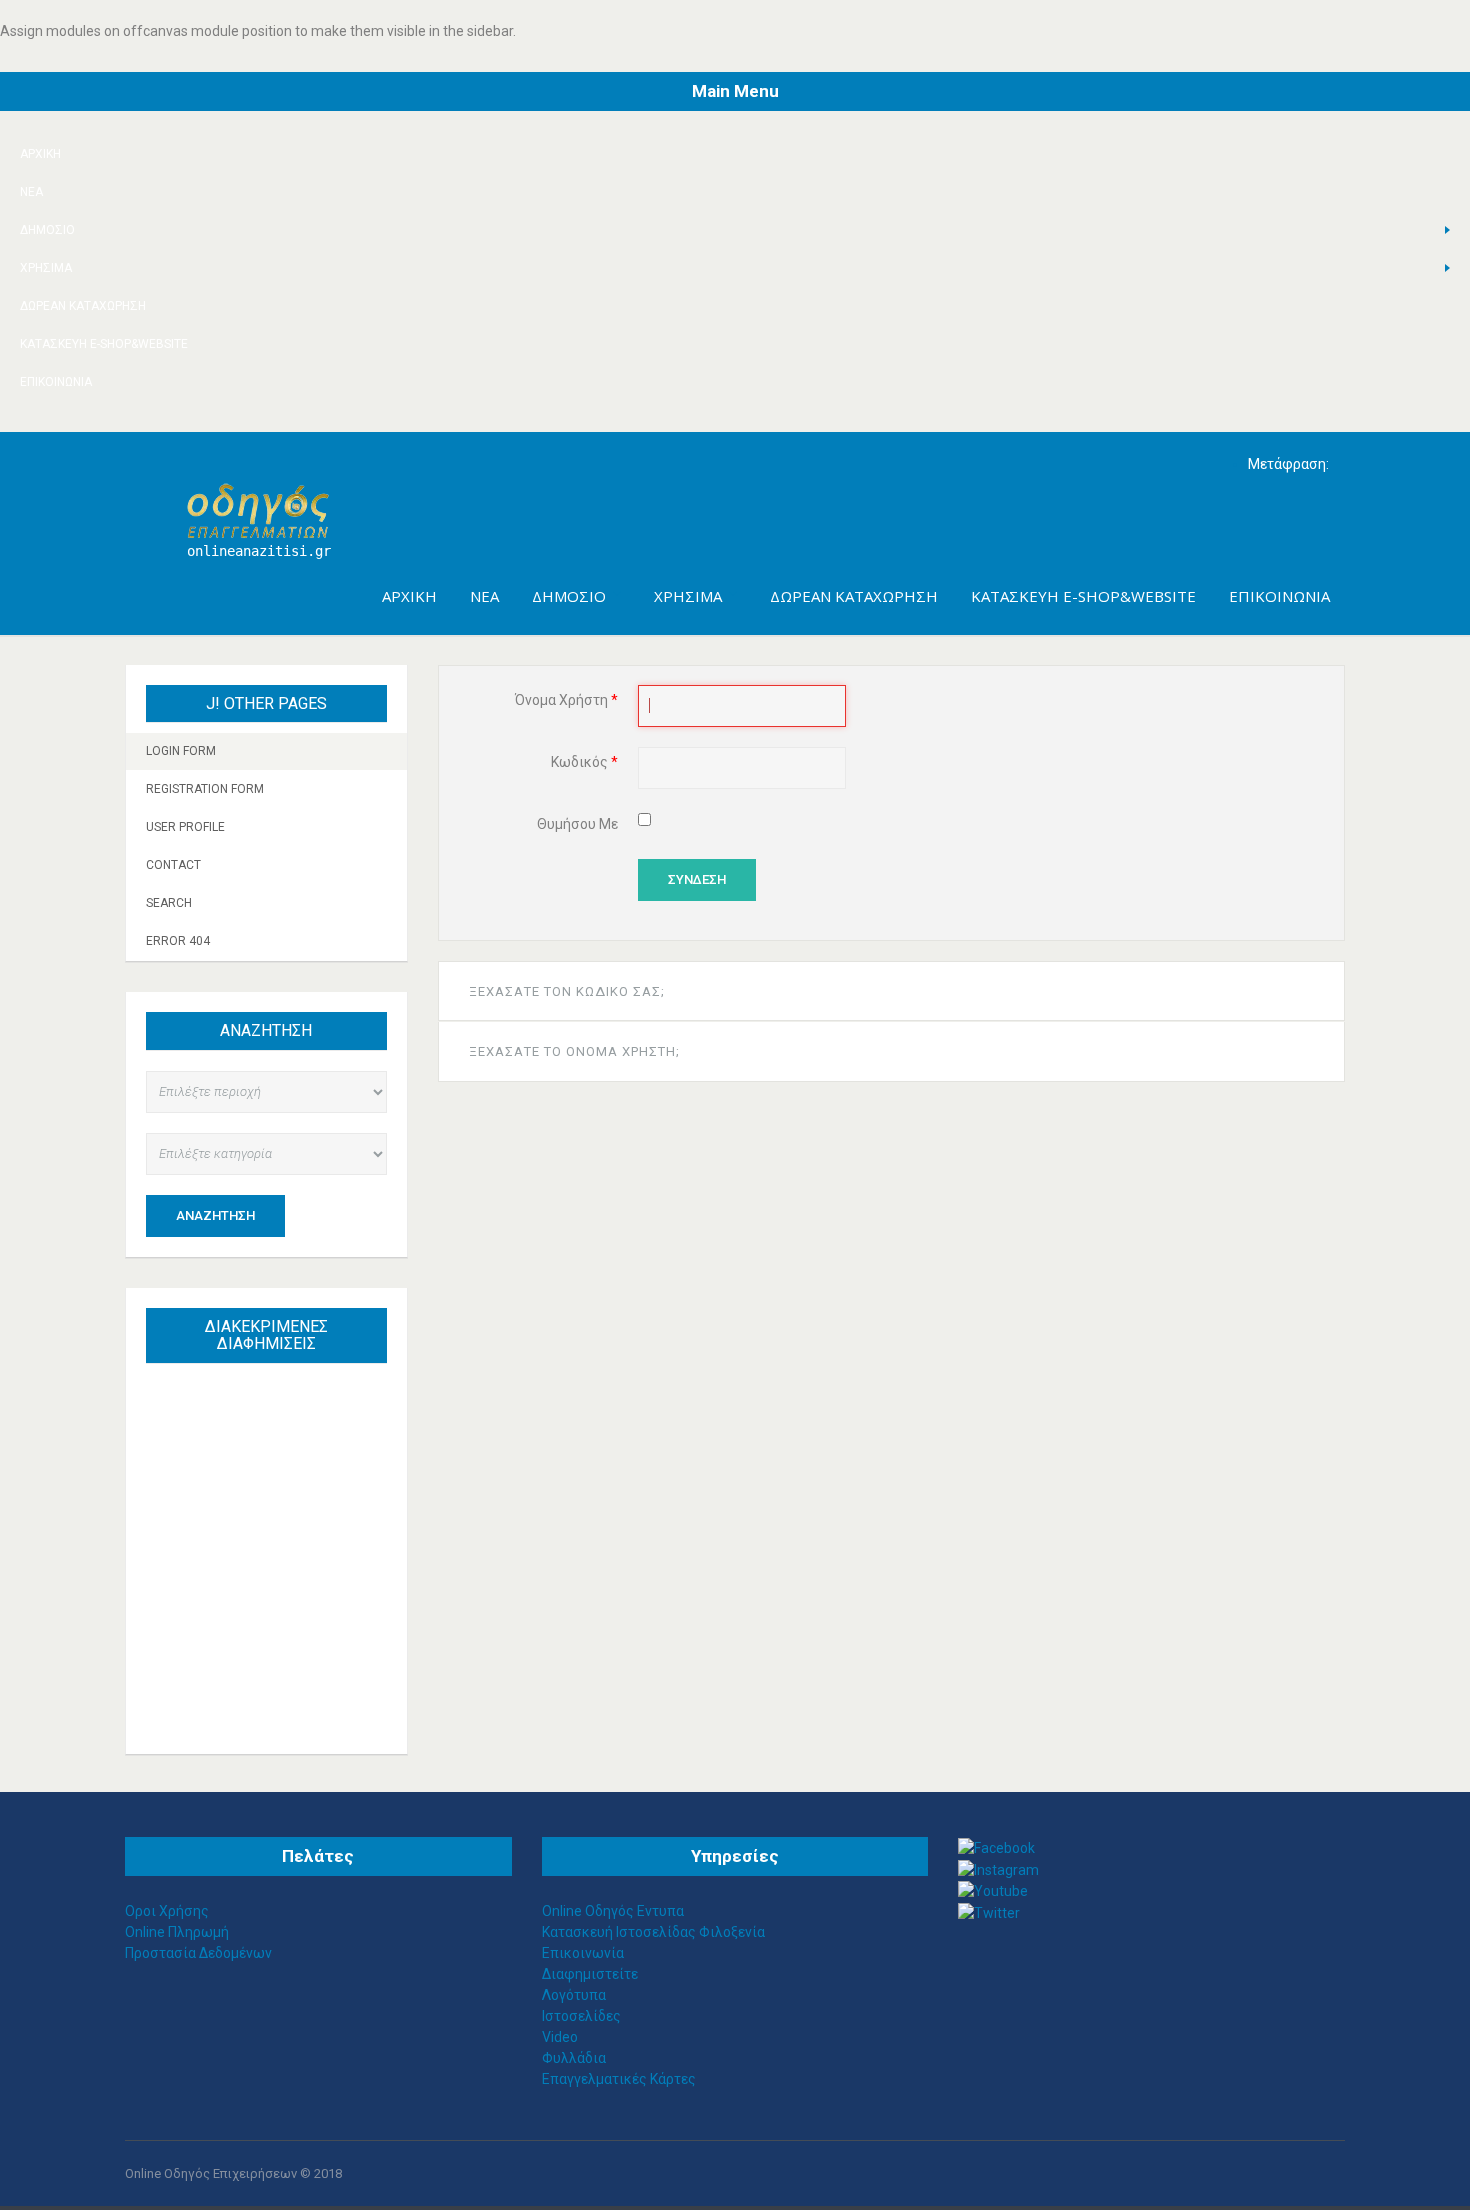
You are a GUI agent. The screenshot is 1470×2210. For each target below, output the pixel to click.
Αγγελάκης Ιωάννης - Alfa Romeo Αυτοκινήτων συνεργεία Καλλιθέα (275, 1491)
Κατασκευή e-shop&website (104, 344)
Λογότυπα (574, 1995)
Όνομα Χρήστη (566, 700)
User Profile (185, 827)
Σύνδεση (697, 879)
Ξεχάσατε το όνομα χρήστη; (574, 1051)
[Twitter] (989, 1912)
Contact (173, 865)
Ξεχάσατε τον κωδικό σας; (567, 991)
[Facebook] (996, 1847)
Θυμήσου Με (577, 824)
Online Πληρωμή (177, 1932)
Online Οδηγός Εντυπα (613, 1911)
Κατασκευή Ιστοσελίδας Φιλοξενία (653, 1932)
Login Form (181, 751)
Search (169, 903)
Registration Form (205, 789)
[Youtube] (993, 1891)
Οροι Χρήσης (167, 1911)
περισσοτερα (286, 1693)
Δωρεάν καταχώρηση (83, 306)
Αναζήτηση (215, 1215)
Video (560, 2037)
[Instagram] (998, 1869)
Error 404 (178, 941)
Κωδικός (584, 762)
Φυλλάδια (574, 2058)
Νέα (31, 192)
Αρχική (40, 154)
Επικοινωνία (56, 382)
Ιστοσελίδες (581, 2016)
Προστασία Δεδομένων (198, 1953)
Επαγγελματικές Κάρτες (619, 2079)
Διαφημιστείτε (590, 1974)
